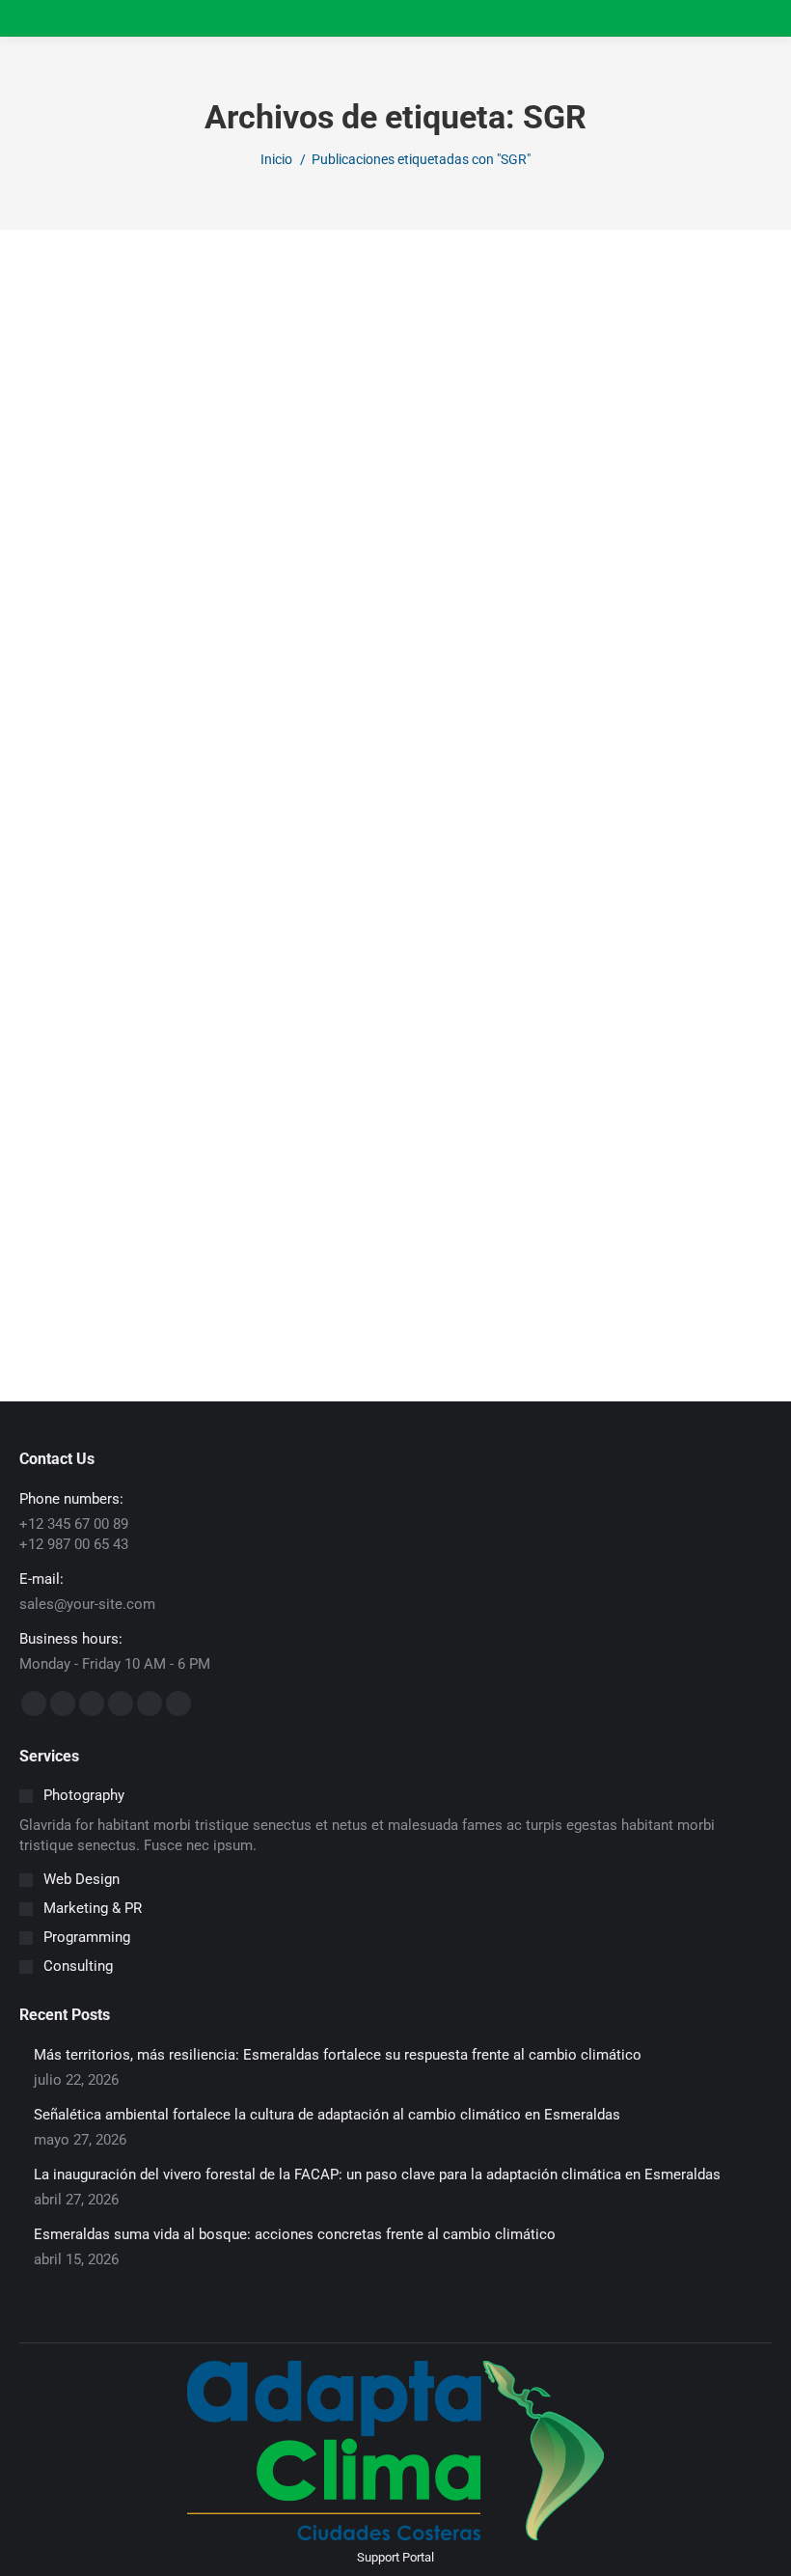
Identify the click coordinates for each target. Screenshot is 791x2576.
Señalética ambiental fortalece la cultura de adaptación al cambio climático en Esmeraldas (327, 2115)
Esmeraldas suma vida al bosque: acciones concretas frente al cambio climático (295, 2234)
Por (141, 1196)
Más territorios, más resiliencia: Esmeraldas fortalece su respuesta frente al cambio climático (338, 2055)
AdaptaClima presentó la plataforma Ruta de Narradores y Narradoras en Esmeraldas (396, 1150)
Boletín (62, 1196)
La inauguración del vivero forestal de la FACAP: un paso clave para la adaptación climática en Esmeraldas (377, 2174)
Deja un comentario (351, 1196)
